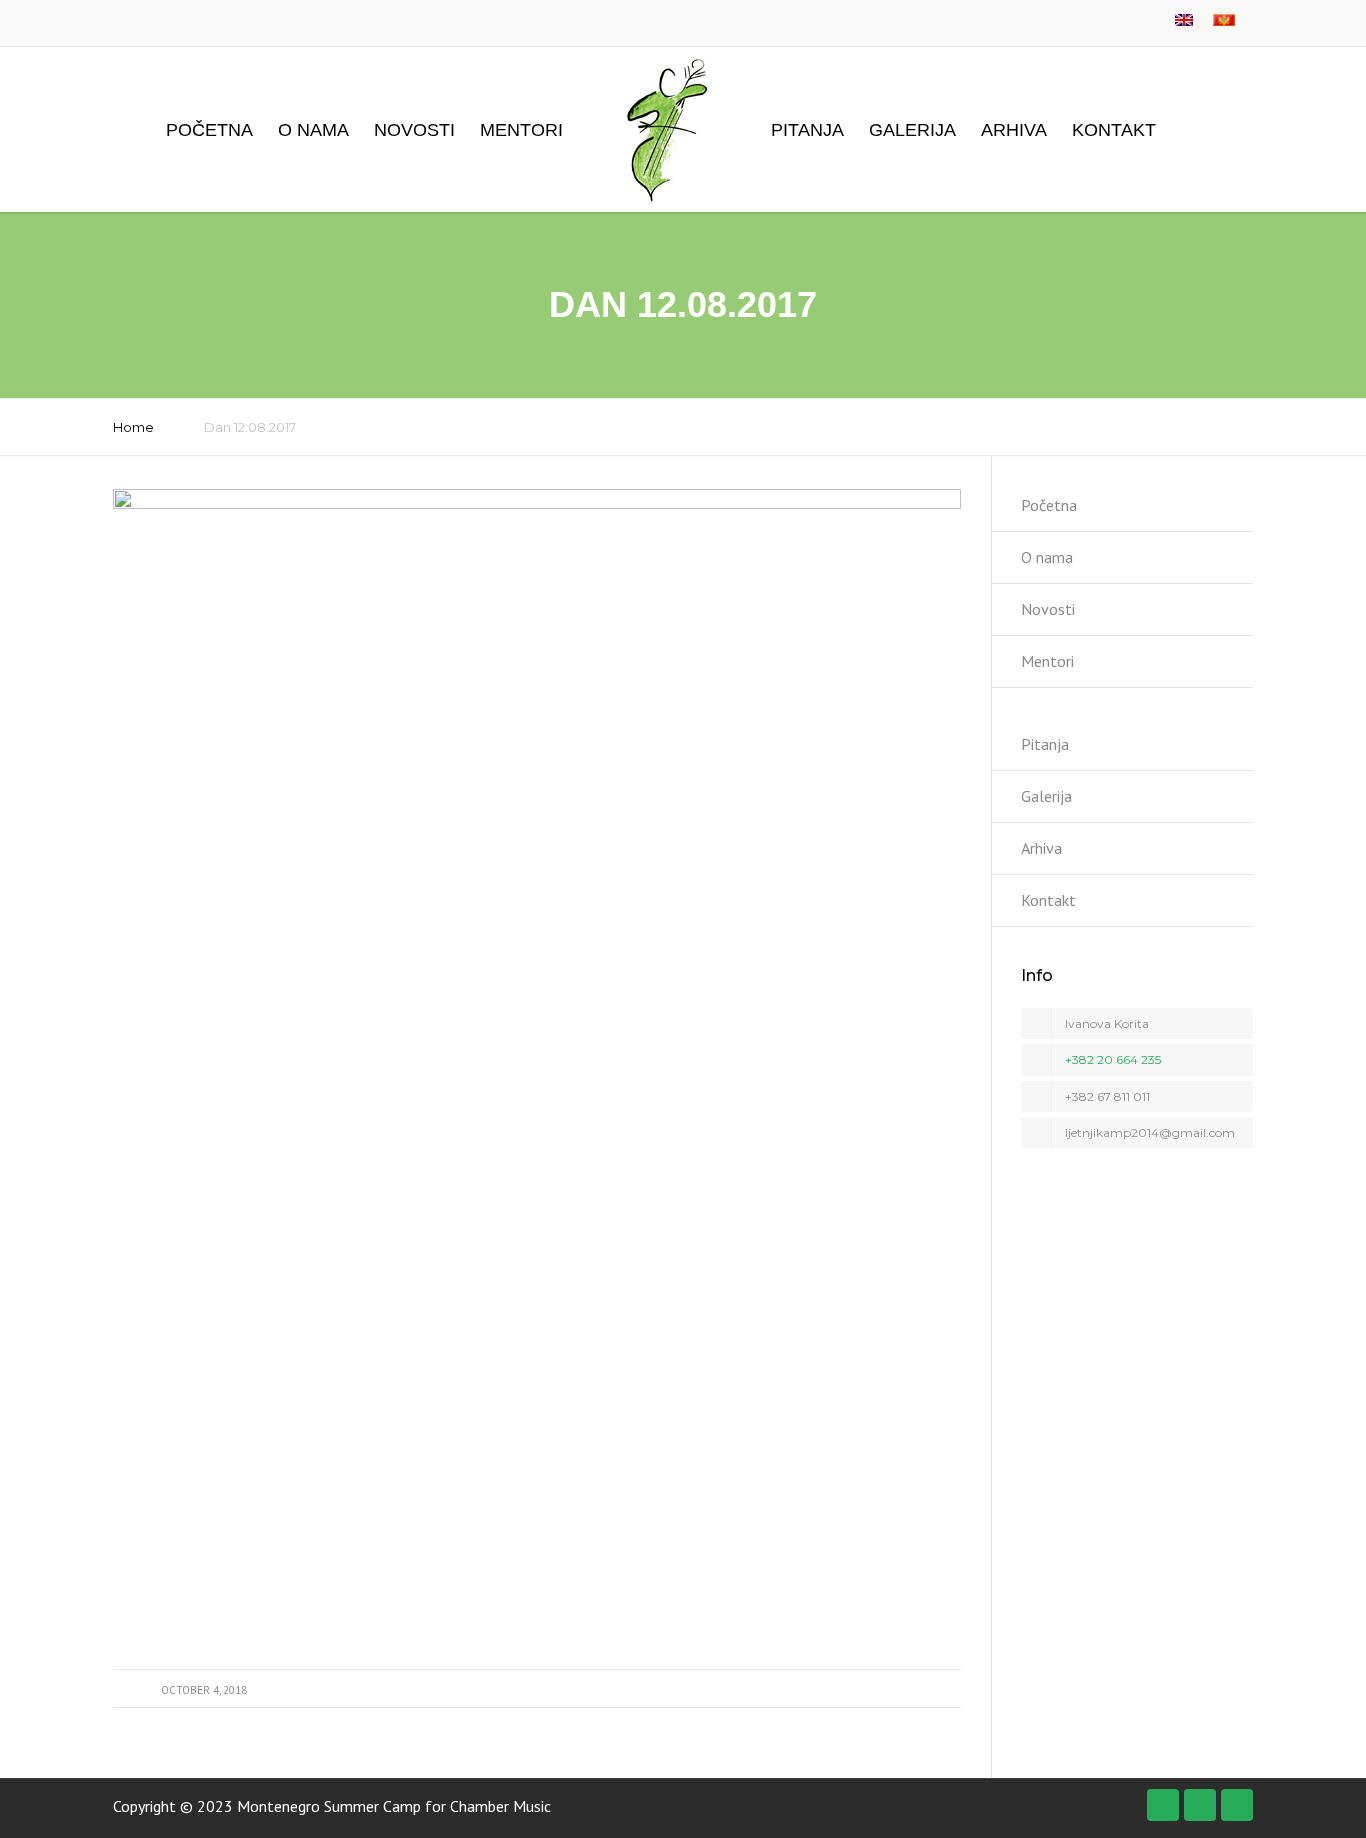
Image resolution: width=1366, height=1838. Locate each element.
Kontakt (1114, 130)
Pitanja (807, 130)
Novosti (414, 130)
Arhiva (1014, 130)
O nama (313, 130)
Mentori (521, 130)
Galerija (912, 130)
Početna (209, 130)
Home (133, 427)
